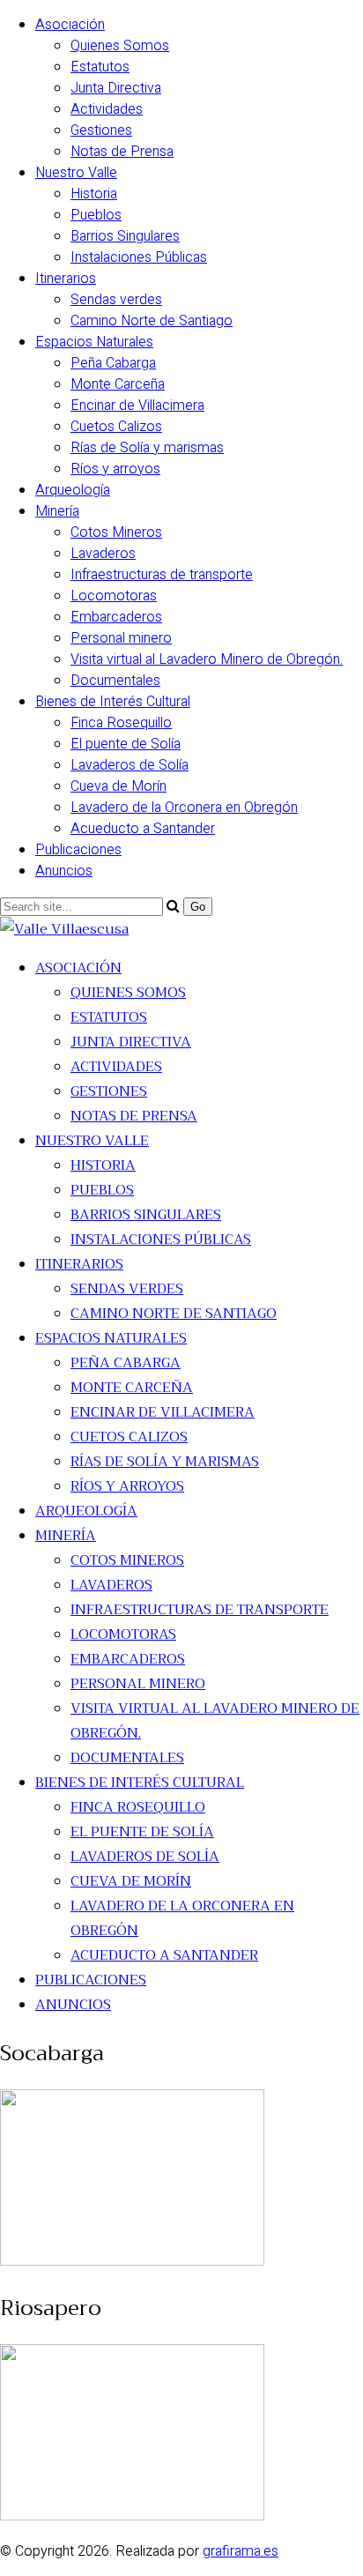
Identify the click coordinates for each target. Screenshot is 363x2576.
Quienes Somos (120, 46)
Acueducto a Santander (143, 829)
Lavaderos (103, 554)
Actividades (107, 109)
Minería (57, 511)
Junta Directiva (116, 88)
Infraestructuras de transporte (162, 575)
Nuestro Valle (76, 173)
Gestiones (101, 130)
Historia (94, 194)
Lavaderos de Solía (130, 765)
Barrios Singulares (125, 236)
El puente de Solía (126, 744)
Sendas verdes (116, 300)
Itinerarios (66, 279)
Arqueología (73, 490)
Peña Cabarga (113, 363)
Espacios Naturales (94, 342)
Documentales (115, 681)
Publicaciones (78, 850)
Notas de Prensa (122, 152)
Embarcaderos (116, 617)
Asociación (70, 25)
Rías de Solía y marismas (147, 448)
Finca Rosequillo (121, 723)
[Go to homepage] (64, 929)
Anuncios (64, 871)
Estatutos (100, 67)
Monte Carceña (118, 384)
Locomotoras (114, 596)
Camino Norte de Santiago (152, 321)
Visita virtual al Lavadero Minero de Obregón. (207, 659)
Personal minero (121, 638)
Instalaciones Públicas (139, 257)
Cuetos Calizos (116, 427)
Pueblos (96, 215)
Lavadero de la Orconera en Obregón (184, 808)
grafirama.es (241, 2551)
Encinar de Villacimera (137, 406)
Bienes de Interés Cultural (113, 702)
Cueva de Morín (119, 786)
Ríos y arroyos (115, 469)
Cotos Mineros (116, 532)
